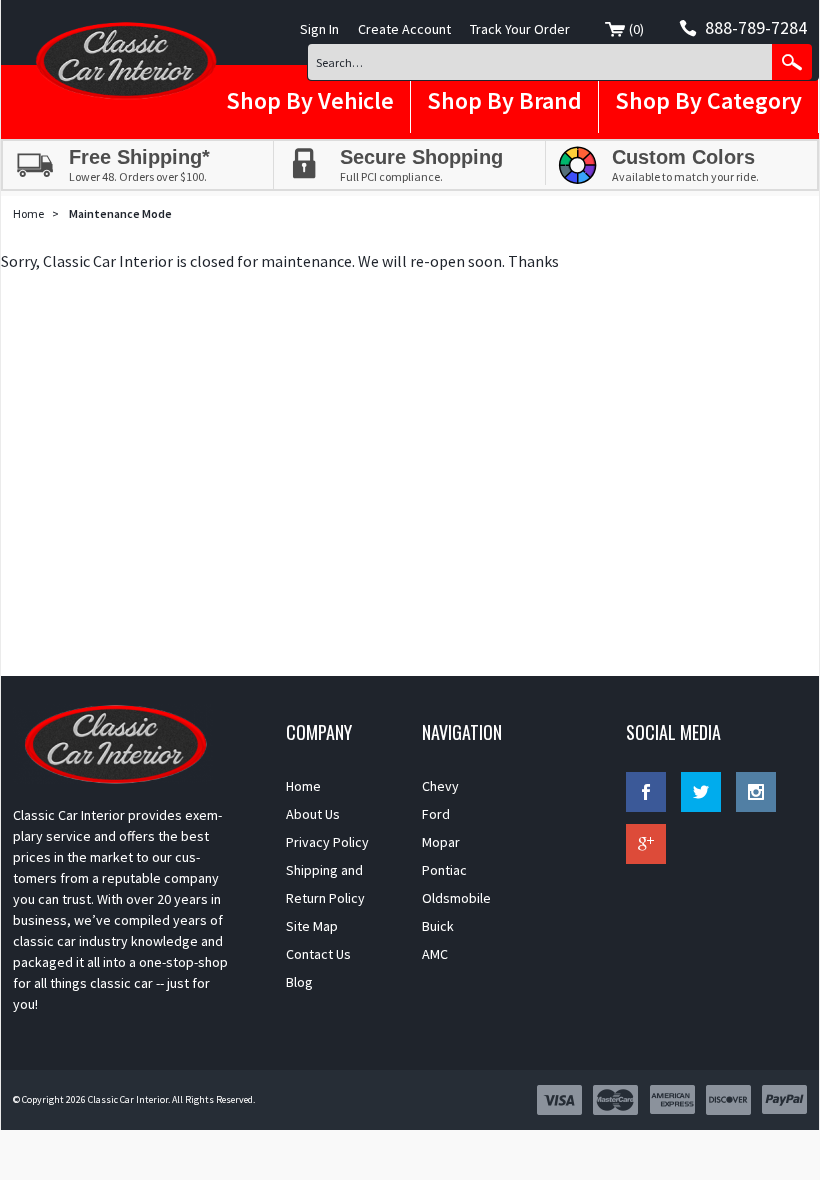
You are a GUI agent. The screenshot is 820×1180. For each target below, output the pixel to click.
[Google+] (646, 844)
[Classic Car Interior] (123, 60)
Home (28, 213)
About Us (313, 814)
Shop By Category (708, 100)
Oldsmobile (456, 898)
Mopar (441, 842)
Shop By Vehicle (310, 100)
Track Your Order (520, 29)
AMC (435, 954)
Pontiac (444, 870)
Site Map (312, 926)
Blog (299, 982)
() (636, 29)
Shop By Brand (504, 100)
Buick (438, 926)
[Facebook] (646, 792)
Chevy (440, 786)
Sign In (319, 29)
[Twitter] (701, 792)
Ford (436, 814)
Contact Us (318, 954)
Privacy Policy (327, 842)
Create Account (404, 29)
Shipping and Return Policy (325, 884)
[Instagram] (756, 792)
